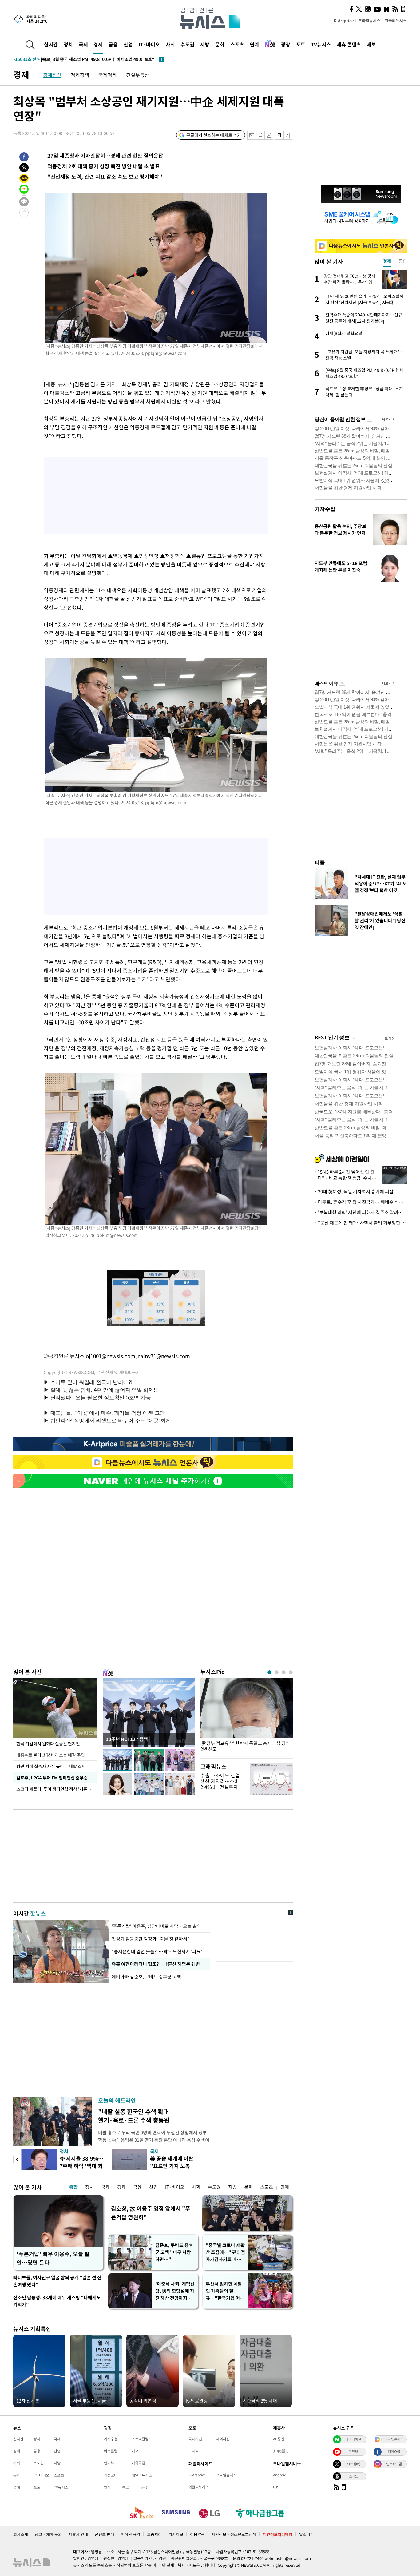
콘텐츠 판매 (104, 2534)
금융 (113, 44)
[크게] (288, 135)
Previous (17, 2159)
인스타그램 (394, 2464)
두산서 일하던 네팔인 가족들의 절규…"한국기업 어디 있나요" (225, 2291)
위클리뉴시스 (396, 20)
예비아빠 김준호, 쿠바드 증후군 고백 (147, 1977)
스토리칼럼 (140, 2439)
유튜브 (353, 2451)
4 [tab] (291, 1672)
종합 (73, 2187)
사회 (170, 44)
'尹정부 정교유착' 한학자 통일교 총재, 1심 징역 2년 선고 (245, 1746)
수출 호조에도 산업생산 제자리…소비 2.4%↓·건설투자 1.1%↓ (220, 1784)
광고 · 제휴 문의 (48, 2534)
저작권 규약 (131, 2534)
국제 (83, 44)
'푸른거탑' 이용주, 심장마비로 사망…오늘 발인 (156, 1926)
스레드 (353, 2476)
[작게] (279, 135)
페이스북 (394, 2451)
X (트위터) (353, 2464)
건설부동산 (138, 75)
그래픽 (194, 2451)
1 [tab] (269, 1672)
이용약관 (197, 2534)
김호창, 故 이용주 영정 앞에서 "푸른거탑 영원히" (151, 2213)
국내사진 (195, 2439)
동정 (144, 2487)
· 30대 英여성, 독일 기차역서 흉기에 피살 (354, 1191)
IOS (276, 2487)
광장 (286, 44)
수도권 (187, 44)
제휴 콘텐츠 (349, 44)
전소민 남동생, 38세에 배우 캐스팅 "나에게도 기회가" (57, 2301)
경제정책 (80, 75)
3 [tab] (284, 1672)
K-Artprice (344, 20)
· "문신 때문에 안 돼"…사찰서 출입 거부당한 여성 (361, 1223)
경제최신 (52, 75)
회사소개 (21, 2534)
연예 (254, 44)
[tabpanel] (247, 1717)
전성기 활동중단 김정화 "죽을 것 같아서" (151, 1939)
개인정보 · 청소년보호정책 (234, 2534)
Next (206, 2159)
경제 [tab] (387, 261)
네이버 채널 (353, 2439)
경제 (98, 44)
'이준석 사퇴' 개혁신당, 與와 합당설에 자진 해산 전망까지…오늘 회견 (175, 2291)
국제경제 (108, 75)
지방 (205, 44)
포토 (301, 44)
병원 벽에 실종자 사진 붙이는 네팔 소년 (51, 1766)
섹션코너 (111, 2475)
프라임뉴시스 (369, 20)
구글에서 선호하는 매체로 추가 (214, 135)
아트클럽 (111, 2451)
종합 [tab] (403, 261)
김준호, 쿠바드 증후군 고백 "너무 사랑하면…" (174, 2252)
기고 (135, 2451)
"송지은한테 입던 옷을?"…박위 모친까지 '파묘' (157, 1951)
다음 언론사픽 (394, 2439)
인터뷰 (109, 2463)
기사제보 (176, 2534)
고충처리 (154, 2534)
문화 (220, 44)
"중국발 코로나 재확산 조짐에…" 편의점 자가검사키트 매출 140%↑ (225, 2252)
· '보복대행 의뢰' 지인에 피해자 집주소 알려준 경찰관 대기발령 (361, 1212)
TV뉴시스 (321, 44)
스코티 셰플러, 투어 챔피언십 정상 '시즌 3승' (57, 1789)
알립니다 (307, 2534)
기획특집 (138, 2463)
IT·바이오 (149, 44)
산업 (128, 44)
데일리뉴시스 (142, 2475)
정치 (68, 44)
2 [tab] (277, 1672)
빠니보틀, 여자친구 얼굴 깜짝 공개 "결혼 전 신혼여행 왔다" (57, 2281)
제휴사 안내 (78, 2534)
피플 (320, 863)
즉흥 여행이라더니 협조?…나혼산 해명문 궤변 (156, 1964)
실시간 (51, 44)
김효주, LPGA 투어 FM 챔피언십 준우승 (52, 1778)
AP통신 (279, 2439)
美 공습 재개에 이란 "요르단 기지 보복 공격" (172, 2166)
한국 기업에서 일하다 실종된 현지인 (48, 1743)
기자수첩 (325, 509)
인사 (107, 2487)
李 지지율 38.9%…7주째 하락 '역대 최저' (81, 2166)
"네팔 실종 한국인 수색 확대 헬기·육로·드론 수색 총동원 (134, 2116)
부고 (125, 2487)
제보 (371, 44)
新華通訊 (280, 2451)
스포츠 (237, 44)
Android (280, 2475)
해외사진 (223, 2439)
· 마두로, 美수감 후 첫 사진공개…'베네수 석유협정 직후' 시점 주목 (361, 1202)
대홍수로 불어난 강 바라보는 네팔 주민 (51, 1755)
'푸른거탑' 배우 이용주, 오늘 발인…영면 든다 (53, 2258)
